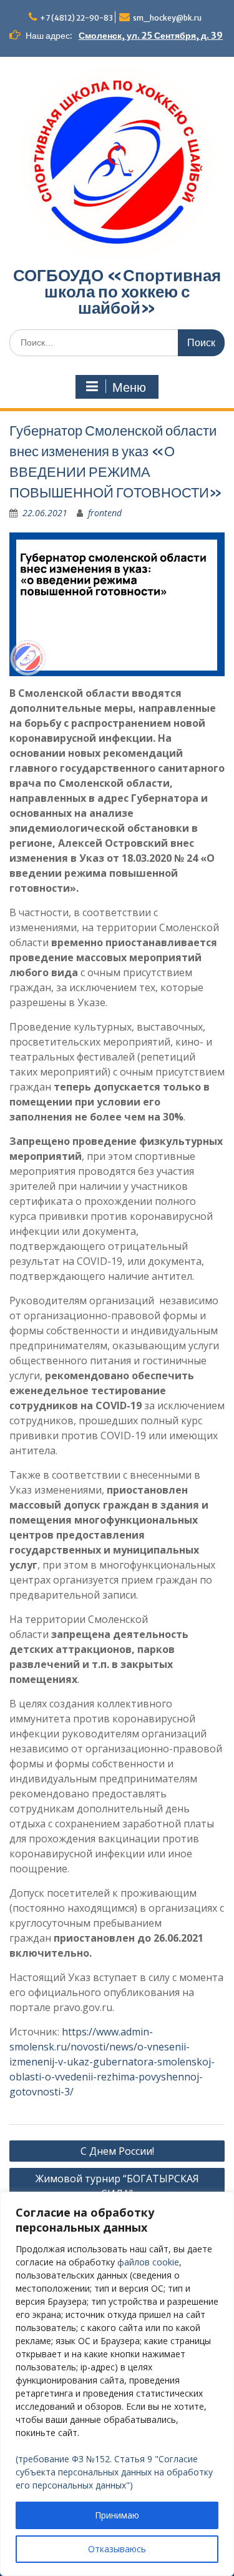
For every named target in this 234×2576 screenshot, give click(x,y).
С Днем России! (117, 2151)
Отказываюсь (117, 2549)
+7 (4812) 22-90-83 (76, 18)
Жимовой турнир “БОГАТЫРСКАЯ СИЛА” (117, 2186)
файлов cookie (148, 2262)
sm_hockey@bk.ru (167, 18)
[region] (117, 2384)
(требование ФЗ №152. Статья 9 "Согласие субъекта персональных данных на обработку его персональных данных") (114, 2472)
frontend (105, 513)
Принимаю (117, 2515)
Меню (129, 387)
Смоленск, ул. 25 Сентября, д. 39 (151, 36)
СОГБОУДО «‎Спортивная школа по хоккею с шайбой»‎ (117, 292)
